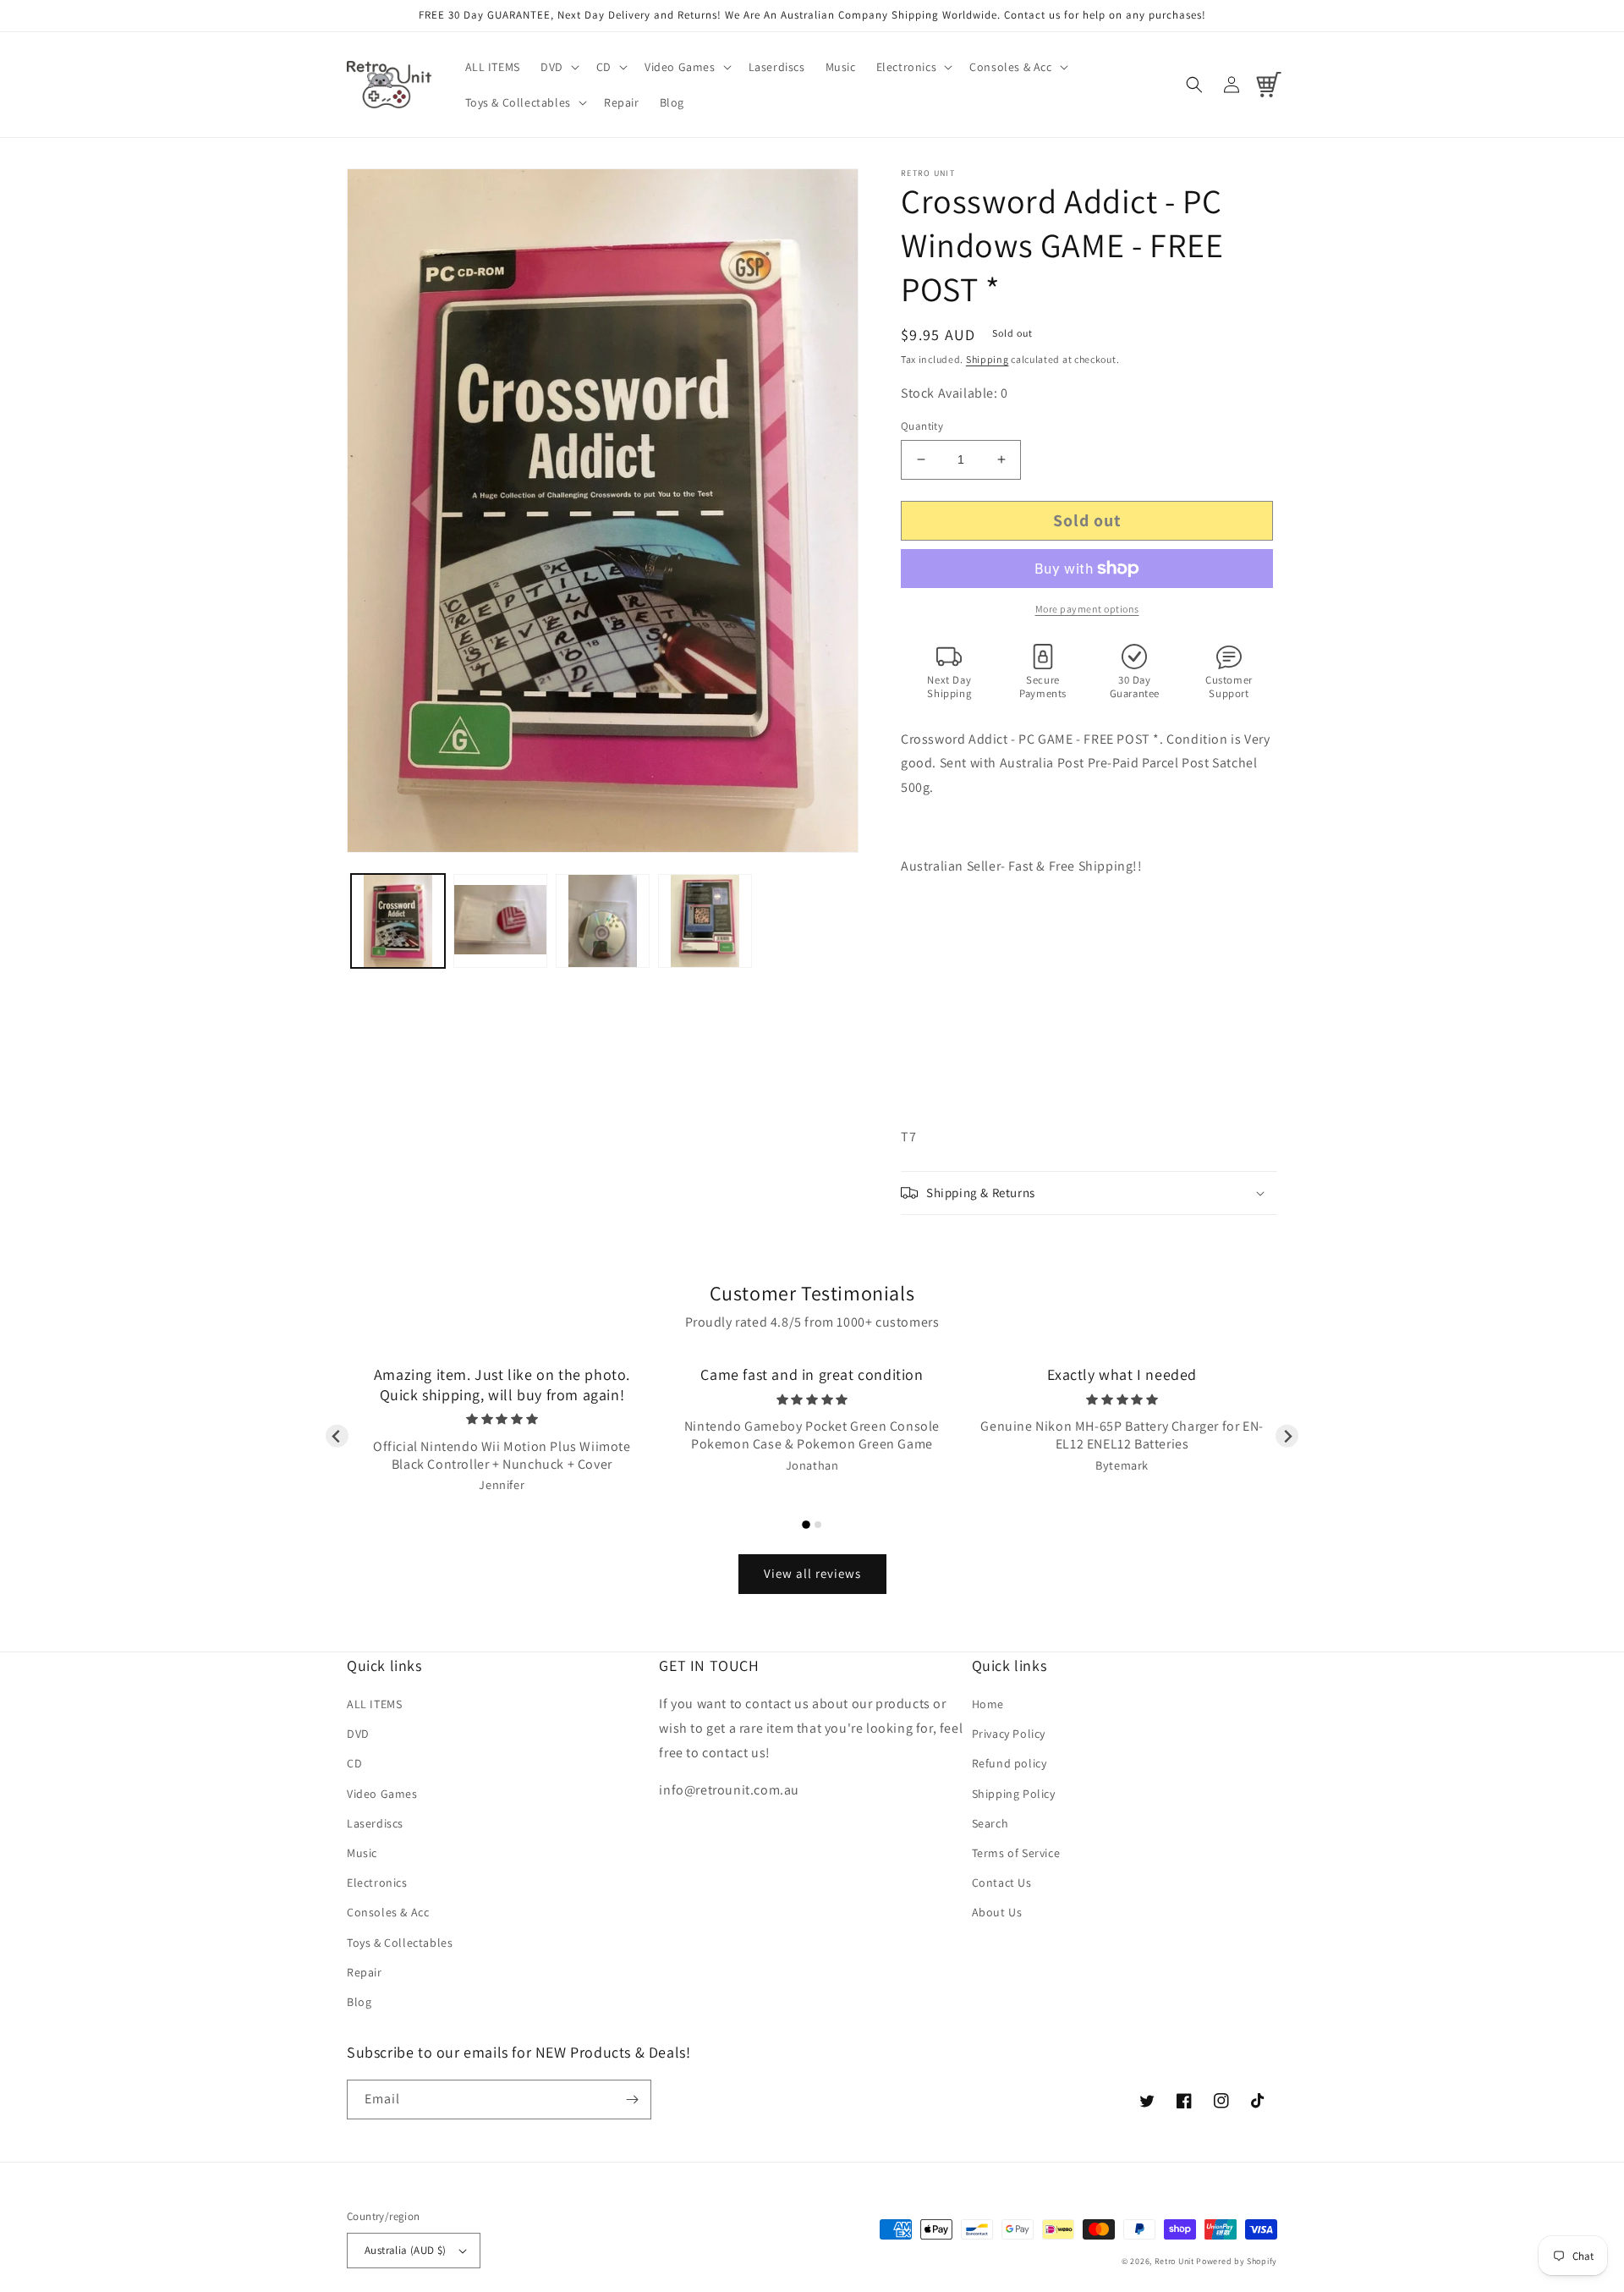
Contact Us (1002, 1883)
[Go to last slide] (337, 1436)
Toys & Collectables (400, 1943)
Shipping (988, 359)
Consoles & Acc (388, 1912)
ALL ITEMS (374, 1704)
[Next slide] (1287, 1436)
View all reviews (812, 1573)
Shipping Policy (1014, 1794)
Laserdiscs (375, 1823)
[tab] (806, 1525)
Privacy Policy (1009, 1734)
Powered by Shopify (1237, 2261)
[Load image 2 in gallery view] (500, 921)
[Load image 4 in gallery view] (705, 921)
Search (990, 1823)
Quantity (922, 426)
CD (354, 1763)
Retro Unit (1174, 2261)
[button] (558, 67)
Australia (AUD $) (406, 2250)
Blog (359, 2002)
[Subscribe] (632, 2100)
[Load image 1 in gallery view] (398, 921)
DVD (358, 1734)
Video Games (382, 1794)
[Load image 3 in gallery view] (603, 921)
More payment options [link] (1087, 609)
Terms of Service (1016, 1853)
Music (362, 1853)
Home (988, 1704)
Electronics (377, 1883)
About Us (997, 1912)
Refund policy (1010, 1763)
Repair (365, 1972)
